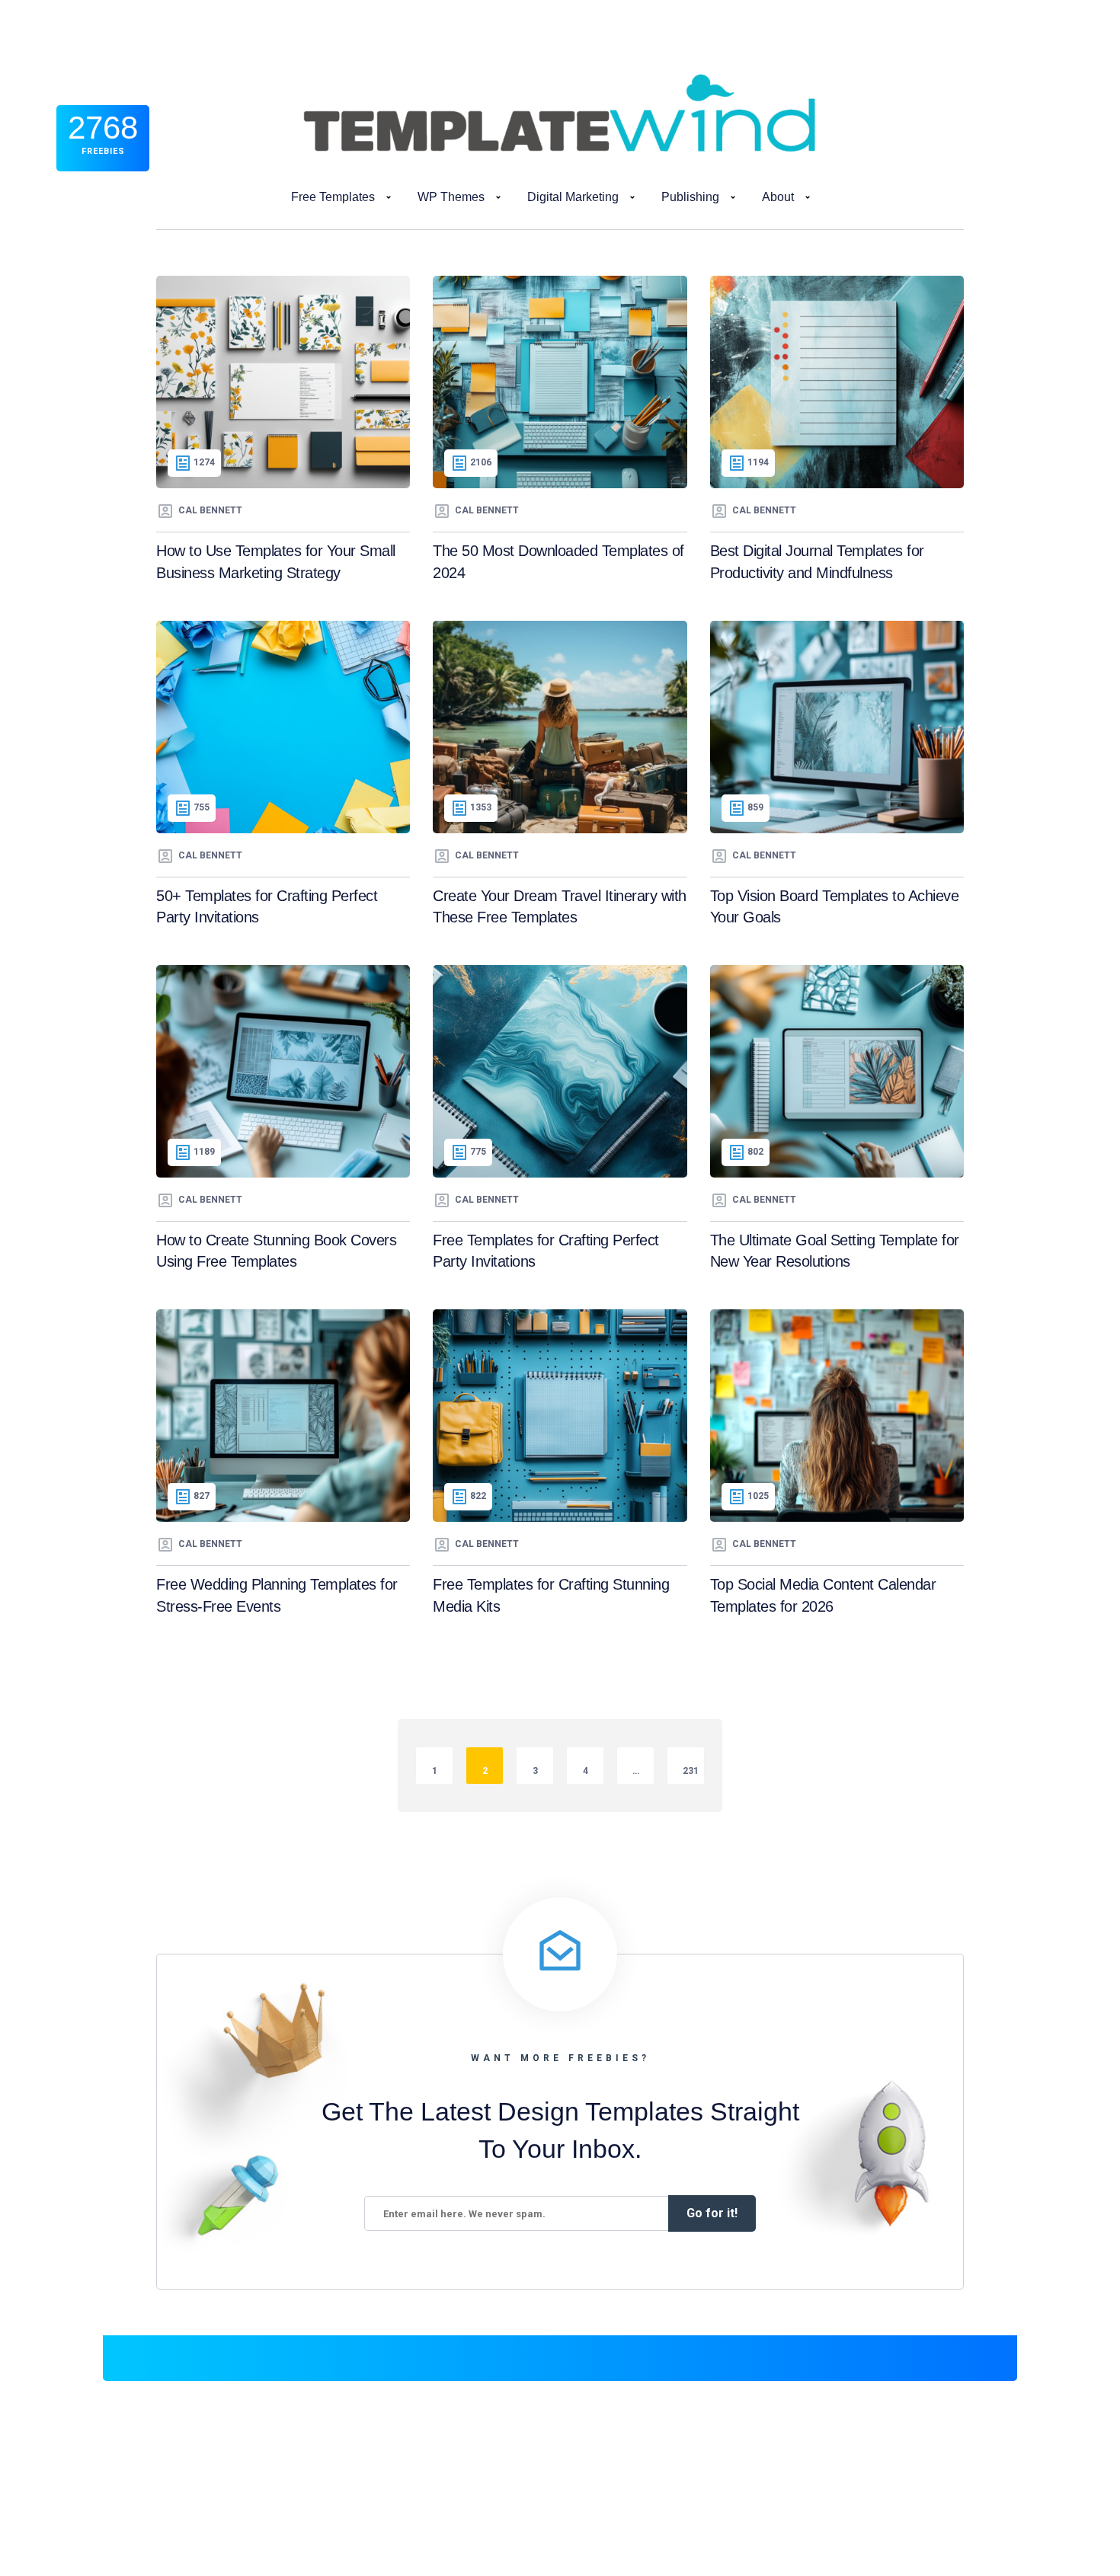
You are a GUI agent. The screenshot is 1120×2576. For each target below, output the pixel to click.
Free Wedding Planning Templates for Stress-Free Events (277, 1595)
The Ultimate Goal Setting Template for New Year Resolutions (835, 1251)
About (778, 197)
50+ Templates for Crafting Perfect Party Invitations (267, 907)
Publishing (690, 197)
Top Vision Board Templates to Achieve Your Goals (835, 907)
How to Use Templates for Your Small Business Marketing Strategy (276, 562)
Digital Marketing (573, 197)
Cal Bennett (210, 510)
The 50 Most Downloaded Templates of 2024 (558, 562)
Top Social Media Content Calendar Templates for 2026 (823, 1595)
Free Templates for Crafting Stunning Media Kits (551, 1595)
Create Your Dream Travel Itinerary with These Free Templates (560, 907)
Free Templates (333, 197)
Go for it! (712, 2213)
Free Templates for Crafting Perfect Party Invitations (546, 1251)
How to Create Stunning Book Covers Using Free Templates (276, 1251)
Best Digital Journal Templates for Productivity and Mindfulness (817, 562)
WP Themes (451, 197)
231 (691, 1771)
